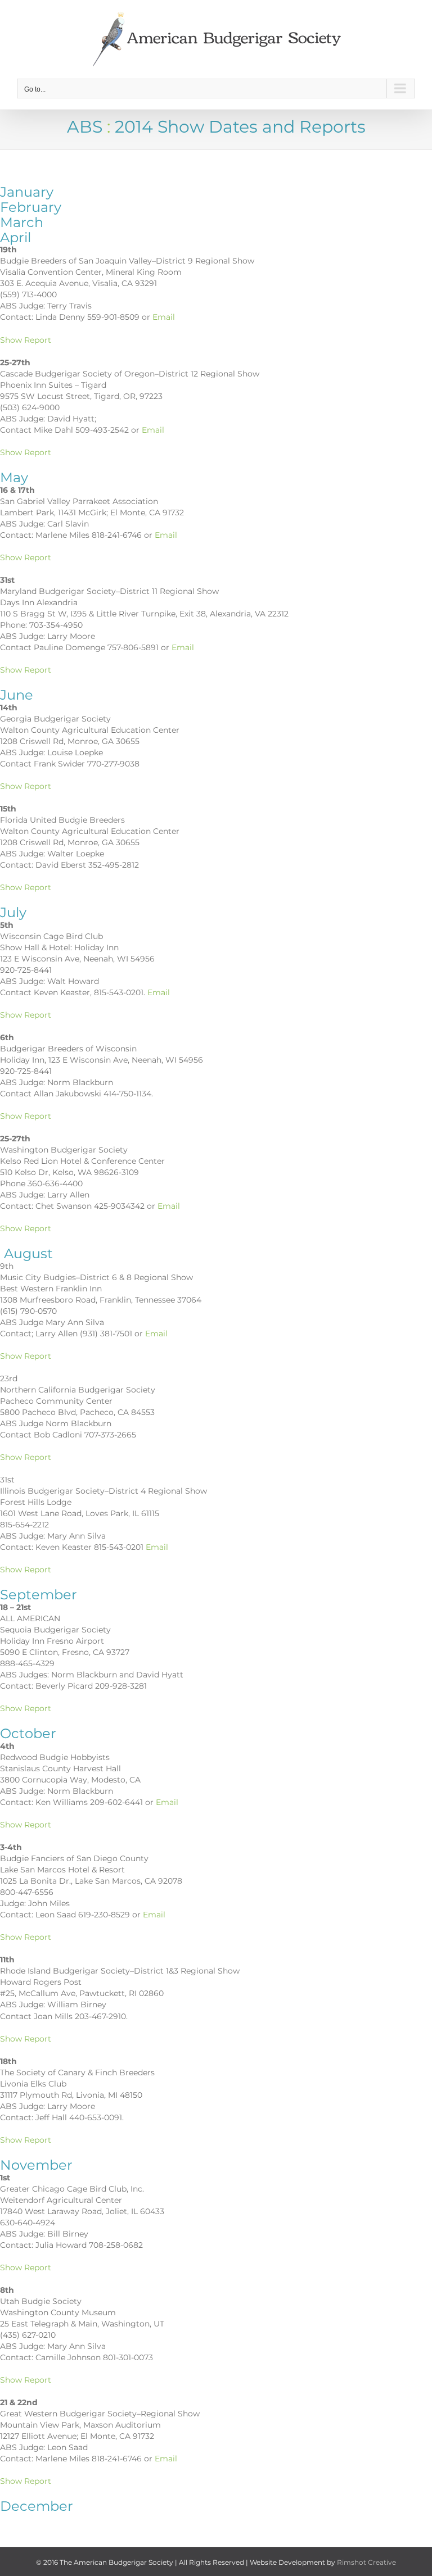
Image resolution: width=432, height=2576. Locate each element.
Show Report (26, 340)
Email (164, 317)
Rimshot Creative (366, 2562)
